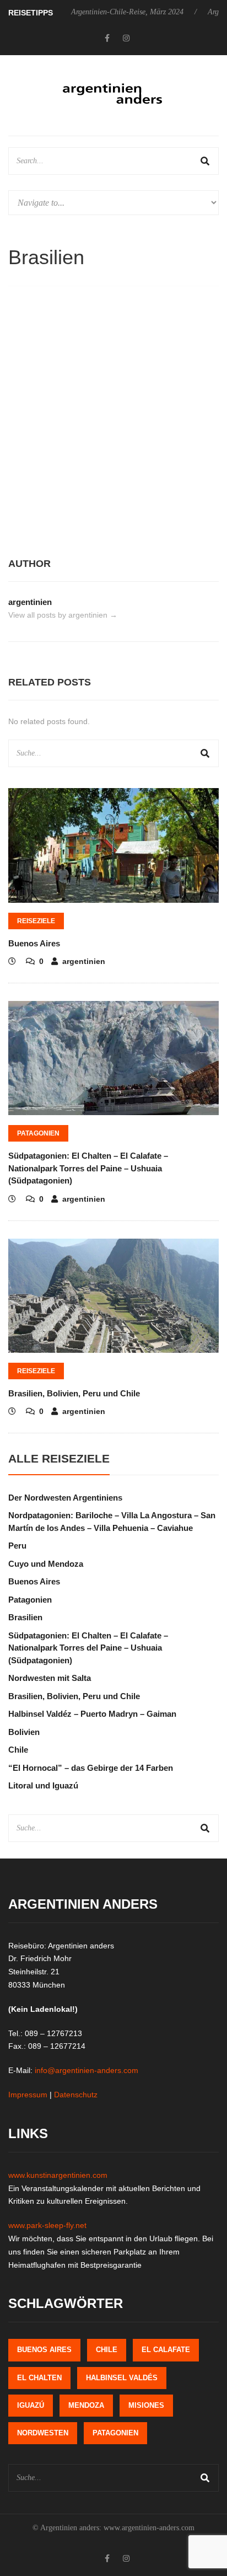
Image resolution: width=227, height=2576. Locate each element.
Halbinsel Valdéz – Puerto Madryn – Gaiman (92, 1714)
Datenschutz (76, 2095)
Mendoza (86, 2405)
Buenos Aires (34, 943)
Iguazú (31, 2405)
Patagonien (38, 1133)
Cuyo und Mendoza (46, 1564)
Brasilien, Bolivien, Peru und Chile (74, 1393)
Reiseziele (36, 921)
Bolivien (24, 1732)
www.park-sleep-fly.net (47, 2225)
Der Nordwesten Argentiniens (65, 1498)
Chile (18, 1750)
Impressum (28, 2095)
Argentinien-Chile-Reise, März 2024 (107, 12)
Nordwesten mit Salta (50, 1678)
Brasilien (25, 1617)
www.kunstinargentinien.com (58, 2175)
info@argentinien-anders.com (87, 2070)
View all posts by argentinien (63, 615)
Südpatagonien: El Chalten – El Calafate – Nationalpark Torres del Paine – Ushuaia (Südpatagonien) (88, 1168)
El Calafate (166, 2350)
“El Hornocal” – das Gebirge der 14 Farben (91, 1768)
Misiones (146, 2405)
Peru (17, 1546)
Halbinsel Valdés (122, 2378)
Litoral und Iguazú (43, 1785)
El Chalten (39, 2378)
